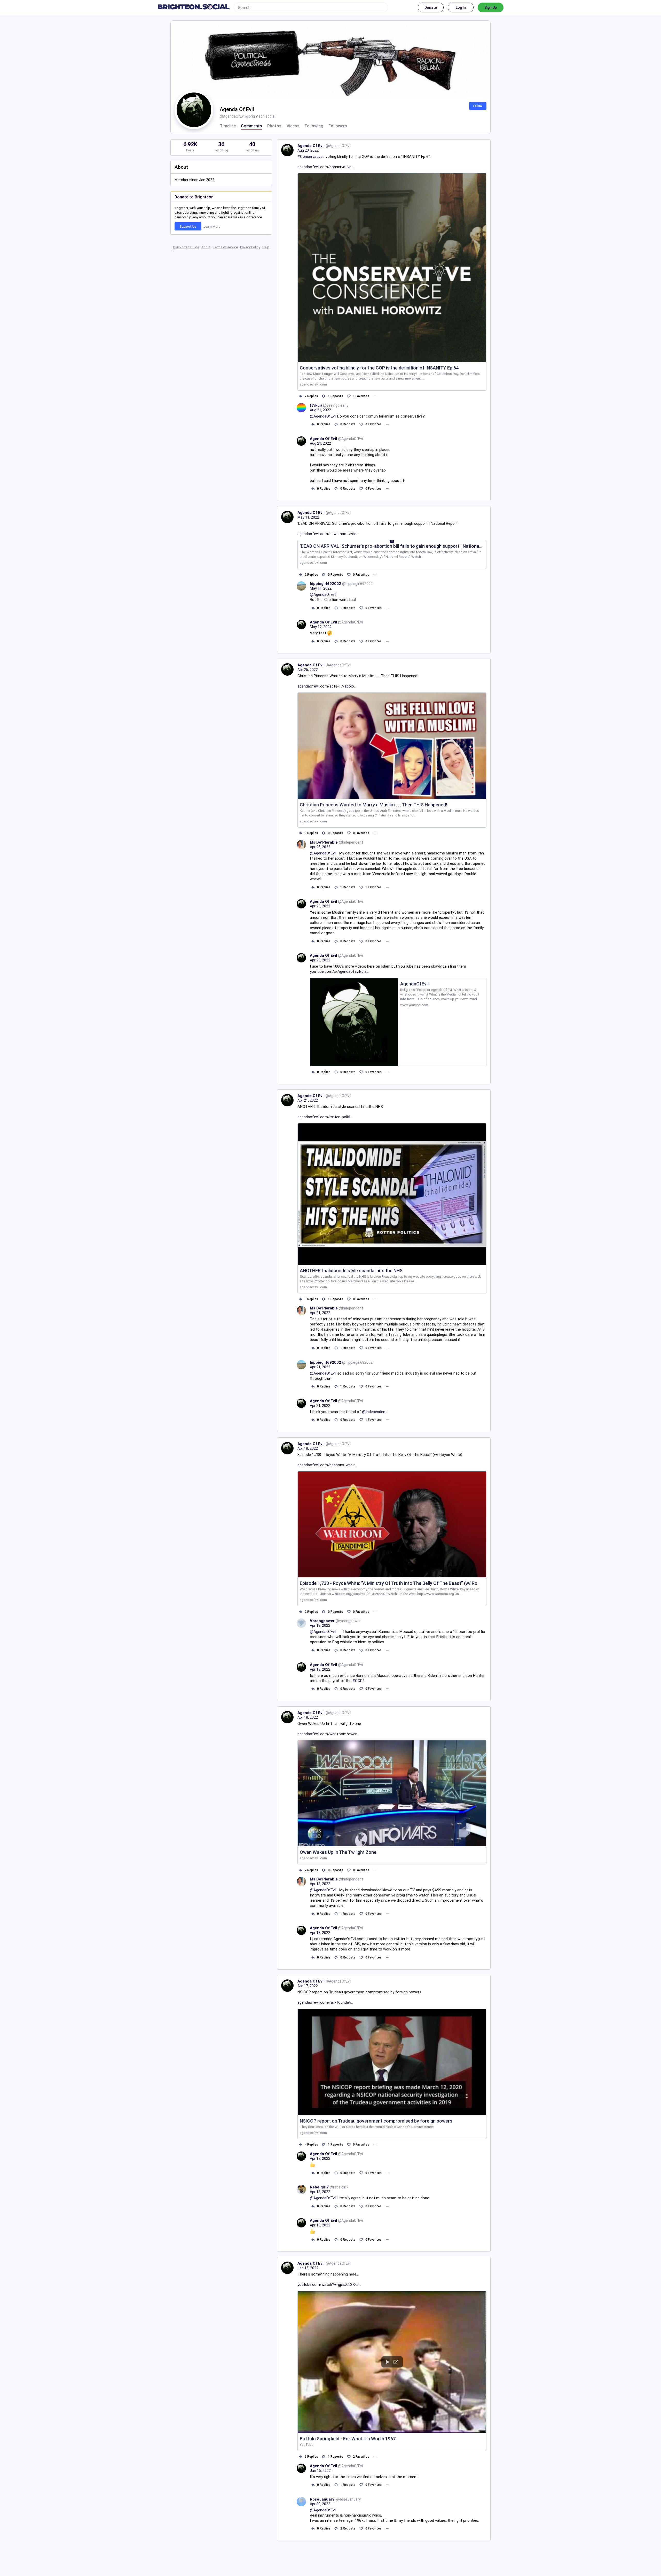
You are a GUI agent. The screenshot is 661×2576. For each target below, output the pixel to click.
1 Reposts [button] (336, 396)
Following (314, 126)
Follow (478, 106)
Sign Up (491, 7)
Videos (293, 126)
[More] (375, 396)
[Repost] (324, 396)
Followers (338, 126)
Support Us (188, 227)
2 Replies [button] (311, 396)
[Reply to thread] (313, 424)
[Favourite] (349, 396)
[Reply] (300, 396)
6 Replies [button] (311, 2457)
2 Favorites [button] (361, 2457)
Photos (274, 126)
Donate (431, 7)
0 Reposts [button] (348, 424)
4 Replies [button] (311, 2145)
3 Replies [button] (311, 833)
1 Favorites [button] (361, 396)
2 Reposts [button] (348, 2528)
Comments (251, 126)
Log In (461, 7)
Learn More (212, 226)
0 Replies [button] (324, 424)
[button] (392, 2371)
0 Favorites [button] (373, 424)
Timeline (228, 126)
